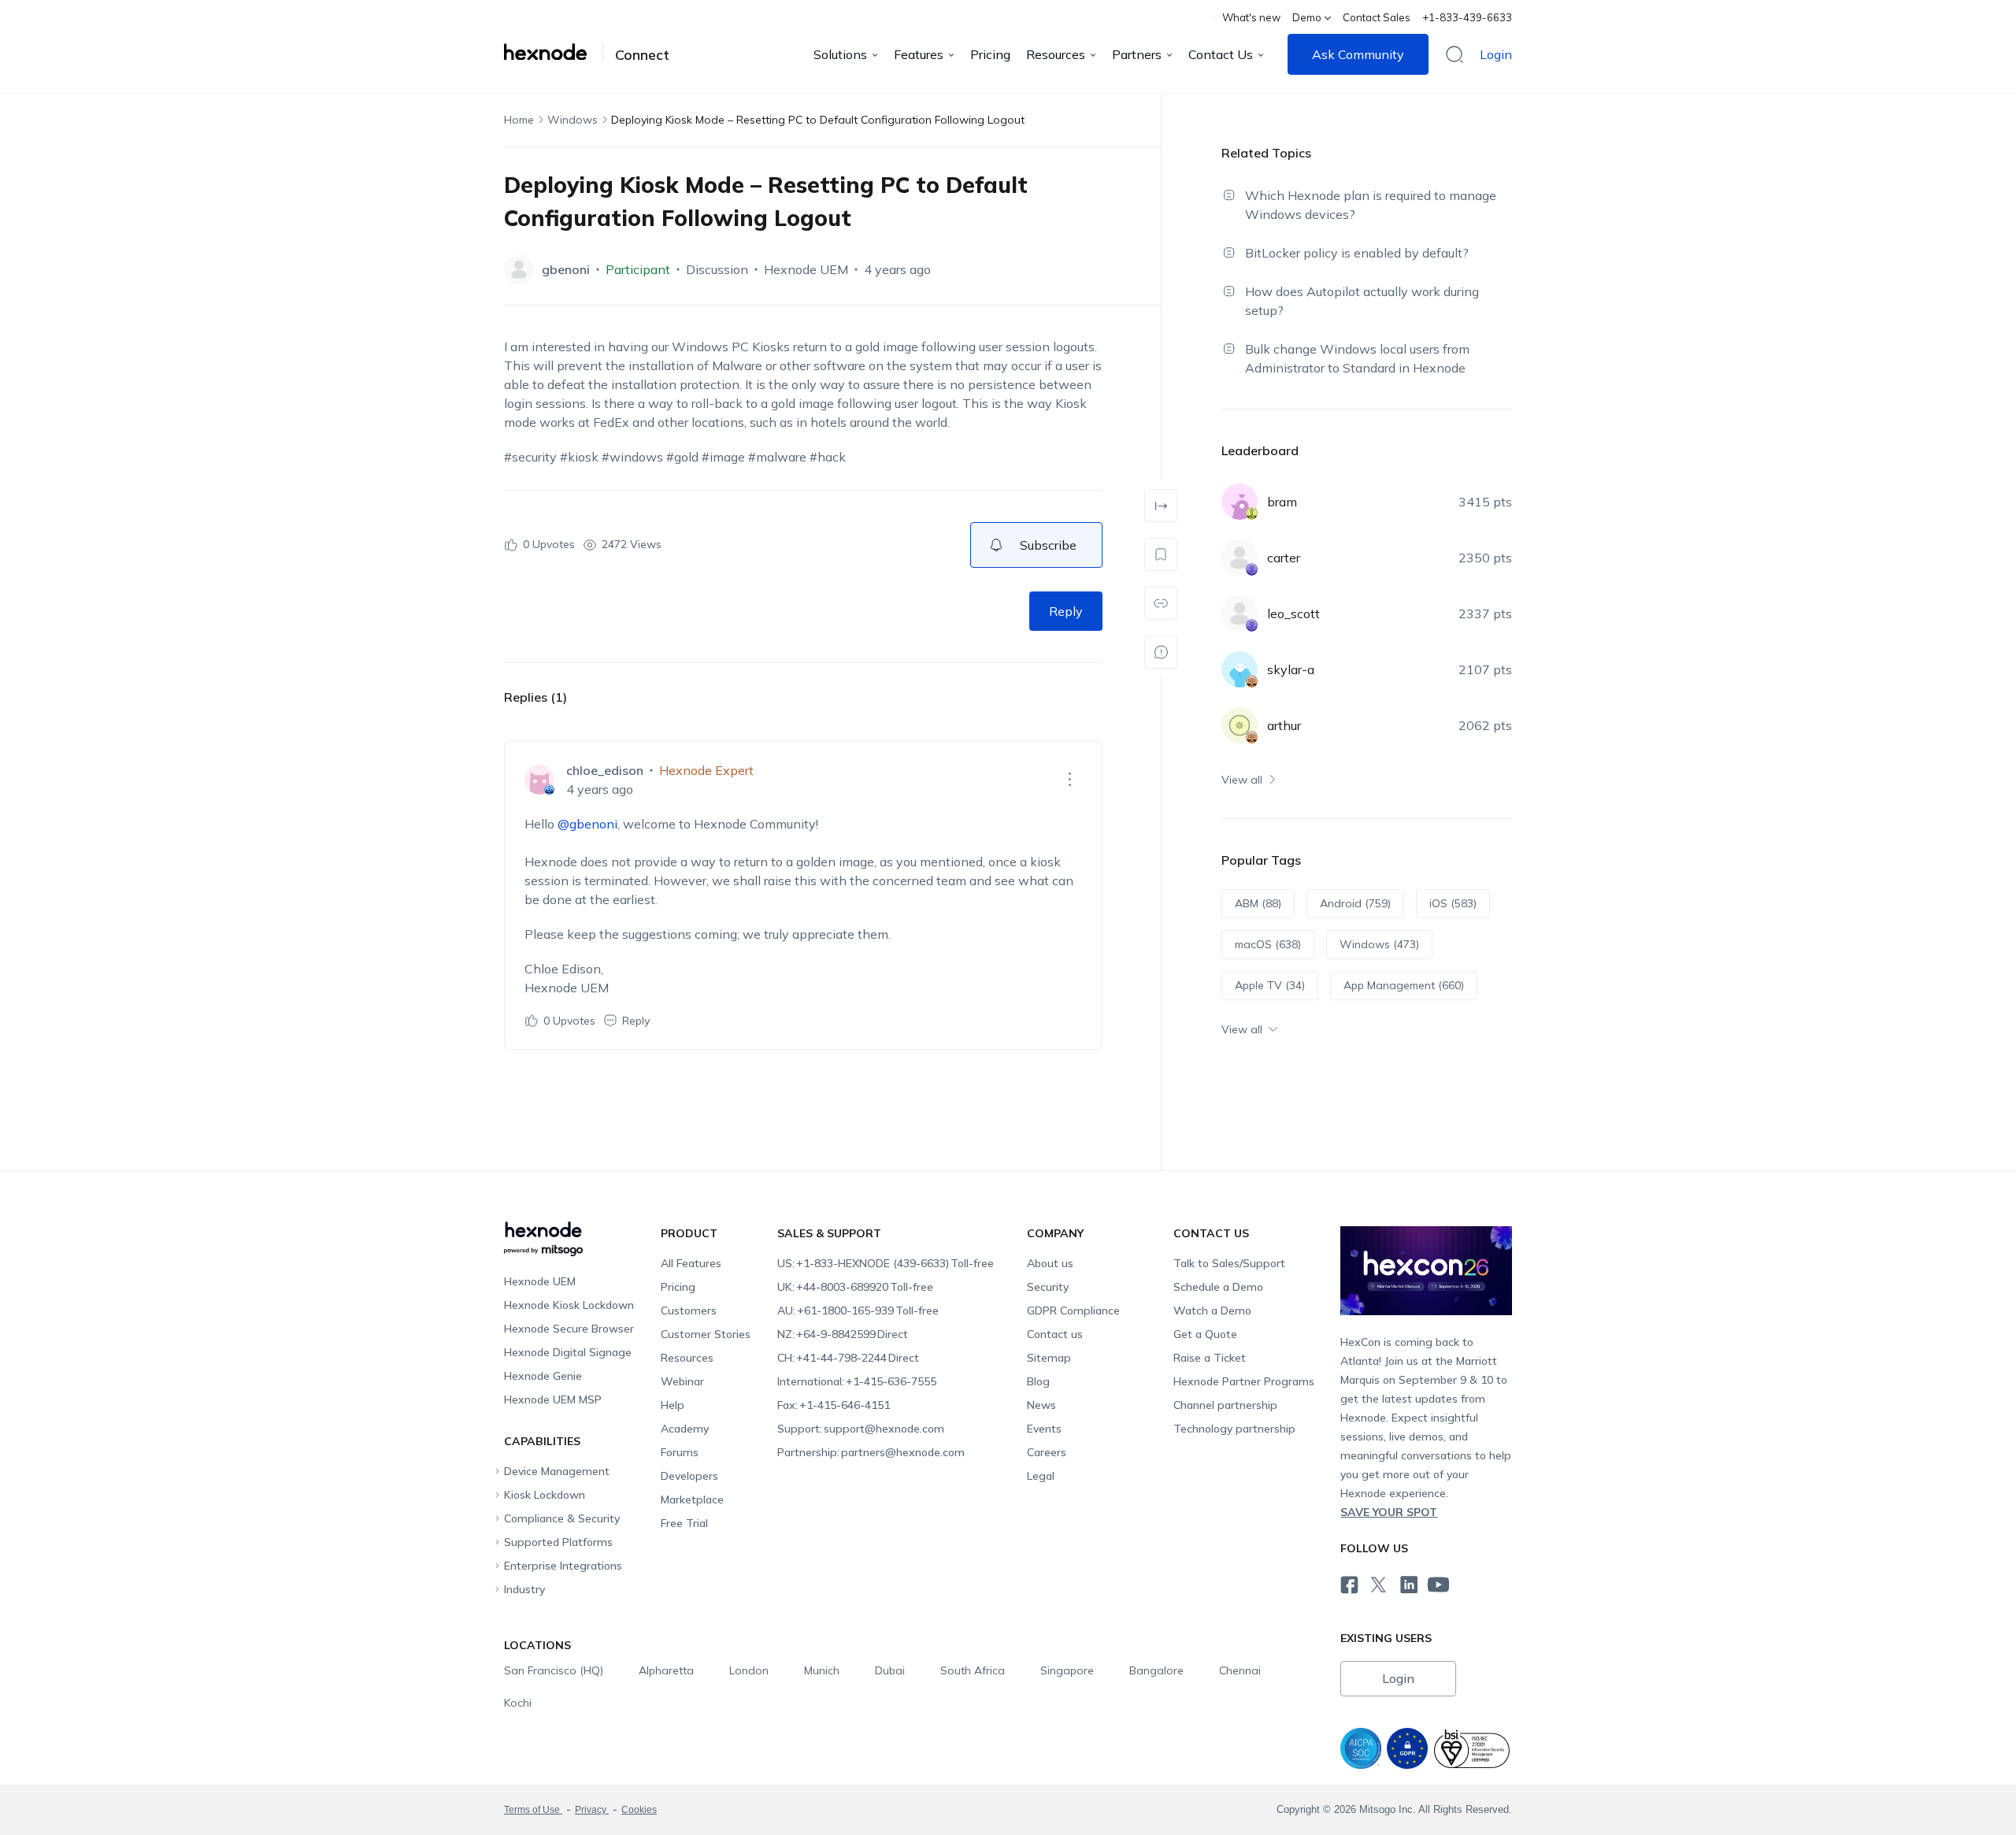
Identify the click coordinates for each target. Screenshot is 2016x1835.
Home (519, 120)
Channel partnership (1225, 1405)
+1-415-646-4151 (834, 1405)
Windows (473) (1379, 944)
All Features (691, 1263)
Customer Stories (706, 1334)
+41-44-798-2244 (848, 1358)
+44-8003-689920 (855, 1287)
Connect (642, 55)
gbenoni (566, 269)
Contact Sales (1377, 17)
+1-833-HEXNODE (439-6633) (886, 1263)
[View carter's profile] (1240, 558)
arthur (1284, 725)
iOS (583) (1453, 903)
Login (1496, 54)
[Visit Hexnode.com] (554, 52)
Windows (573, 120)
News (1041, 1405)
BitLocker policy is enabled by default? (1357, 253)
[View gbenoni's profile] (519, 269)
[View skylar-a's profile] (1240, 669)
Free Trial (684, 1523)
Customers (689, 1310)
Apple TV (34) (1270, 985)
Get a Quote (1205, 1334)
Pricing (990, 54)
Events (1044, 1429)
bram (1282, 502)
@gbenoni (587, 824)
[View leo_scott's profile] (1240, 614)
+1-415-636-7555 (857, 1381)
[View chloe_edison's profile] (539, 780)
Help (673, 1405)
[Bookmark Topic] (1161, 554)
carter (1284, 558)
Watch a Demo (1212, 1310)
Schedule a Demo (1218, 1287)
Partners (1137, 54)
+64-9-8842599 (843, 1334)
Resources (1056, 54)
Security (1048, 1287)
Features (919, 54)
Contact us (1055, 1334)
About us (1050, 1263)
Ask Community (1358, 54)
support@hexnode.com (861, 1429)
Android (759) (1355, 903)
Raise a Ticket (1210, 1358)
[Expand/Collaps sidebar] (1161, 506)
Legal (1041, 1476)
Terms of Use (533, 1810)
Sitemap (1049, 1358)
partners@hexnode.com (871, 1452)
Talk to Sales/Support (1229, 1263)
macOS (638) (1268, 944)
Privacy (592, 1810)
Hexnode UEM (806, 269)
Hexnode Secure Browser (569, 1329)
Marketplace (692, 1500)
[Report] (1161, 652)
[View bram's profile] (1240, 502)
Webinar (682, 1381)
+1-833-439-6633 (1467, 17)
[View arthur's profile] (1240, 725)
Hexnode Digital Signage (568, 1352)
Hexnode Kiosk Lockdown (569, 1305)
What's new (1251, 17)
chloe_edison (605, 770)
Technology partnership (1234, 1429)
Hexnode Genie (543, 1376)
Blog (1038, 1381)
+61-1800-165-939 (858, 1310)
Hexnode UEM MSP (553, 1399)
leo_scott (1293, 614)
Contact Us (1221, 54)
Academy (685, 1429)
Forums (680, 1452)
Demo (1307, 17)
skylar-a (1291, 669)
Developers (689, 1476)
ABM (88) (1258, 903)
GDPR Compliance (1073, 1310)
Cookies (639, 1810)
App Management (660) (1404, 985)
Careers (1047, 1452)
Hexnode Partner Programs (1244, 1381)
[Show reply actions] (1069, 780)
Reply (1066, 611)
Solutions (840, 54)
